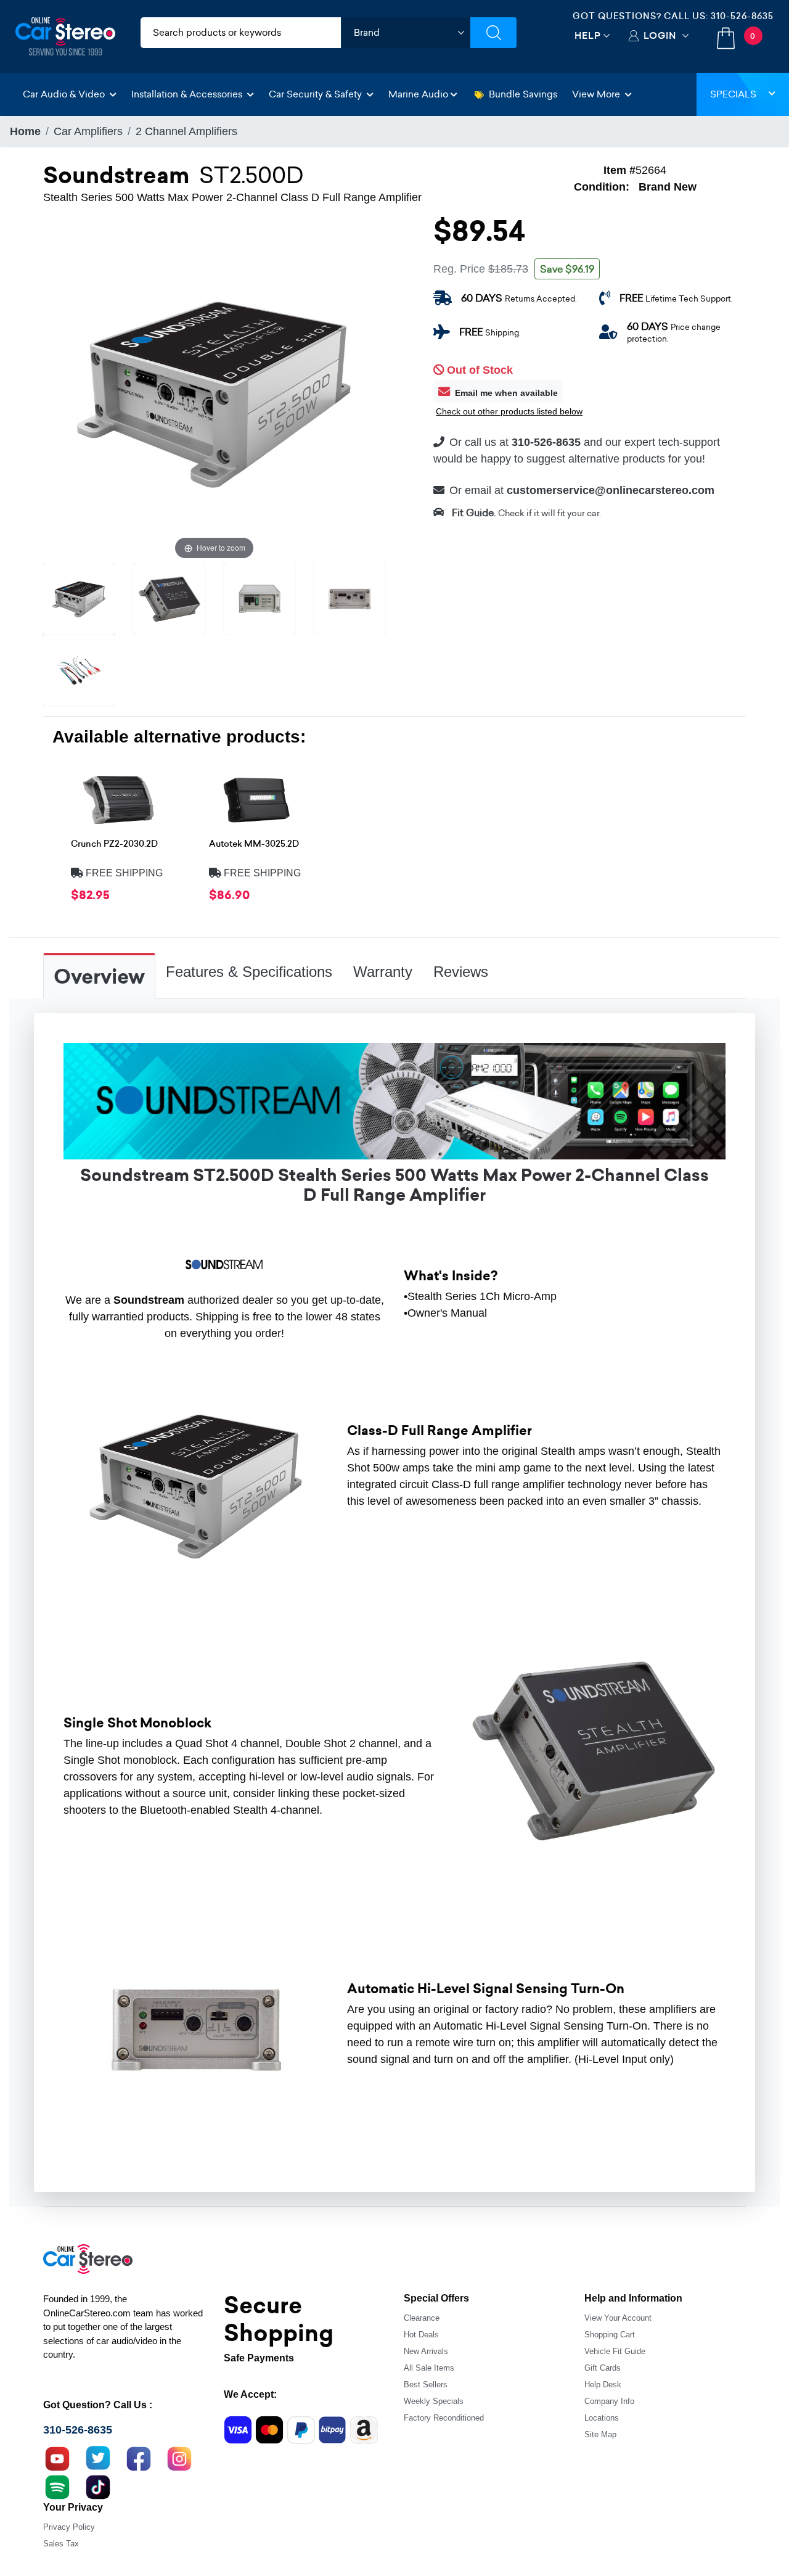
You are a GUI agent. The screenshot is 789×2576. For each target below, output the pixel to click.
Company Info (609, 2401)
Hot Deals (421, 2335)
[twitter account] (98, 2458)
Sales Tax (61, 2544)
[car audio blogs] (57, 2486)
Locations (602, 2418)
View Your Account (618, 2318)
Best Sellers (426, 2385)
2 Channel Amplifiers (186, 131)
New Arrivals (426, 2351)
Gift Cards (603, 2368)
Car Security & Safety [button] (317, 94)
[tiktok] (98, 2486)
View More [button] (597, 94)
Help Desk (603, 2385)
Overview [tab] (99, 977)
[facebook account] (139, 2458)
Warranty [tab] (383, 972)
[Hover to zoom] (214, 391)
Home (25, 131)
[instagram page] (179, 2458)
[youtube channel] (57, 2458)
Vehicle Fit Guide (615, 2351)
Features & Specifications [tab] (249, 972)
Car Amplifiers (88, 131)
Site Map (600, 2434)
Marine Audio (418, 94)
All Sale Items (429, 2368)
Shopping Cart (610, 2335)
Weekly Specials (434, 2401)
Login (660, 35)
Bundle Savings (523, 94)
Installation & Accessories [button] (188, 94)
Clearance (422, 2318)
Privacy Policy (69, 2527)
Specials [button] (733, 94)
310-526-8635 (742, 16)
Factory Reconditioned (444, 2418)
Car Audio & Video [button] (65, 94)
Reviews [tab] (461, 972)
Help (588, 35)
